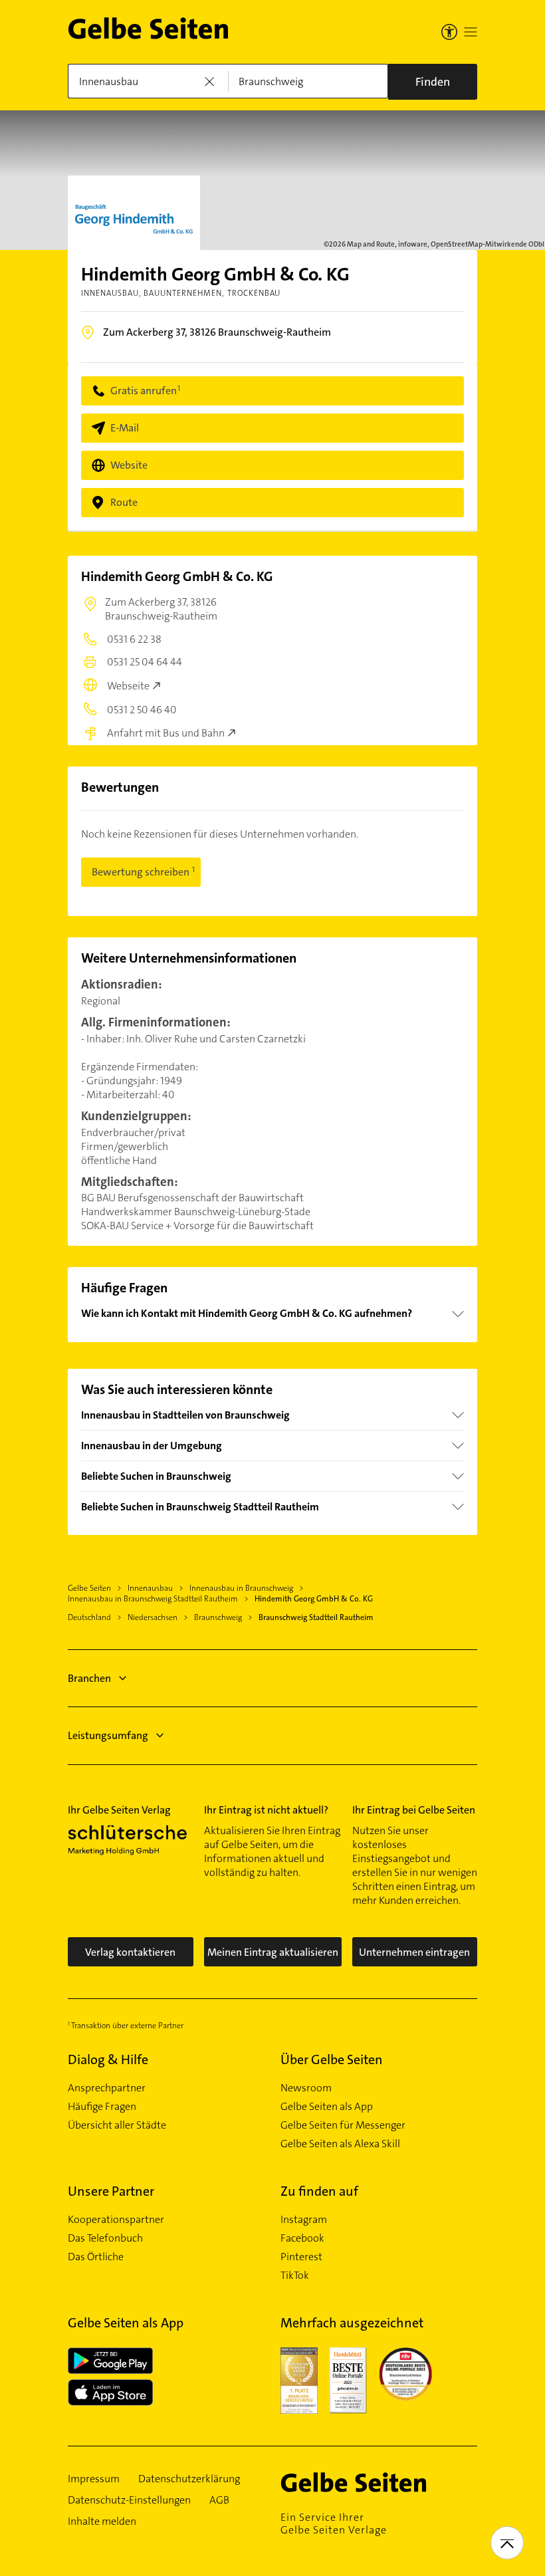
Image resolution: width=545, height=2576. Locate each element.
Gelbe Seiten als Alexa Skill (340, 2144)
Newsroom (306, 2088)
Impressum (94, 2479)
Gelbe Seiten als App (327, 2107)
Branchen (89, 1678)
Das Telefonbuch (105, 2238)
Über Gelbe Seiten (332, 2059)
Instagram (304, 2220)
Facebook (302, 2238)
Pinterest (301, 2257)
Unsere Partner (111, 2191)
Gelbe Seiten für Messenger (343, 2125)
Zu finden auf (319, 2191)
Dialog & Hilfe (108, 2059)
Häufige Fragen (102, 2107)
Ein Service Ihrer (334, 2523)
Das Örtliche (96, 2257)
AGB (219, 2500)
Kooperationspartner (116, 2220)
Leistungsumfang (108, 1735)
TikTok (295, 2276)
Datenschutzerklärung (189, 2479)
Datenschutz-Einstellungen (129, 2500)
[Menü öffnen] (471, 32)
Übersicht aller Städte (117, 2125)
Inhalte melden (102, 2521)
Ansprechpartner (107, 2088)
